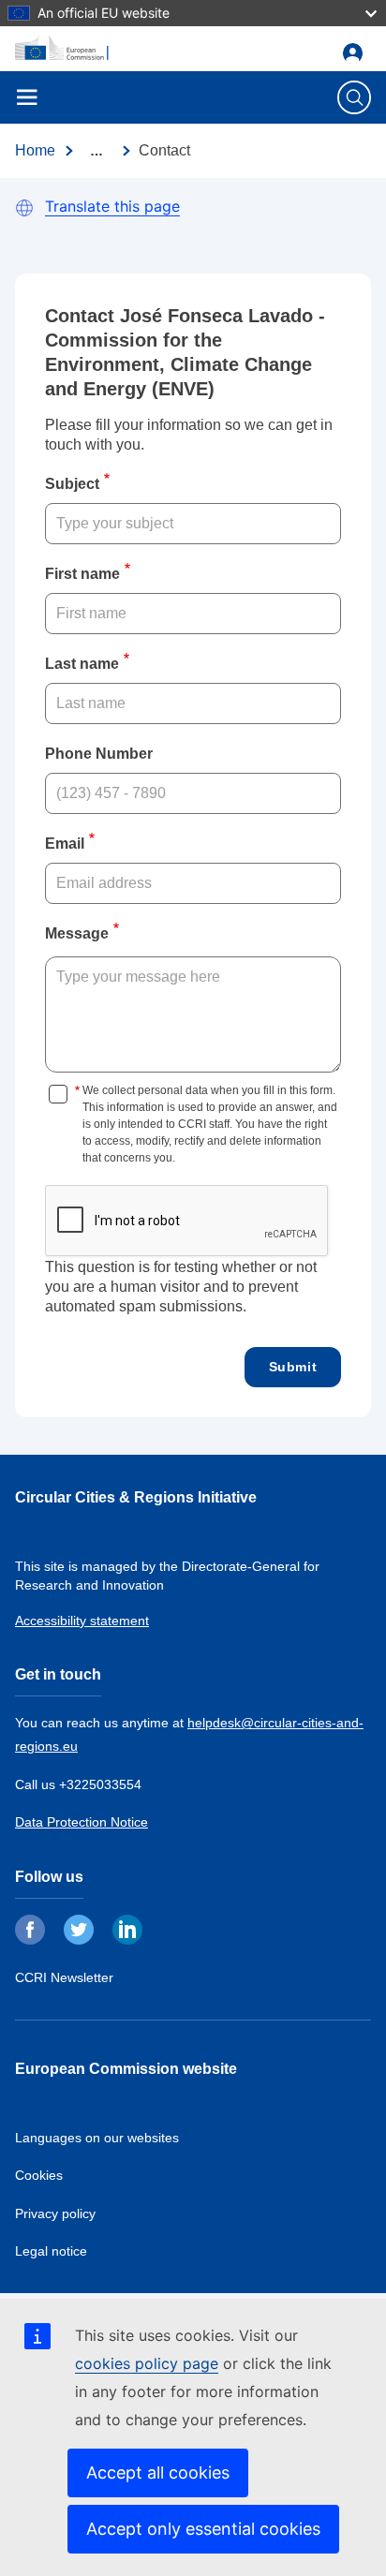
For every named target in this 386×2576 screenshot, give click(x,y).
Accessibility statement (82, 1621)
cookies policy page (147, 2363)
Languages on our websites (97, 2138)
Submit (293, 1367)
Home (35, 150)
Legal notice (51, 2251)
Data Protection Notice (82, 1822)
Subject (72, 484)
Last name (82, 664)
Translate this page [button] (112, 206)
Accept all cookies (158, 2472)
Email (65, 844)
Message (77, 933)
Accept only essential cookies (203, 2529)
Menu (27, 97)
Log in (356, 53)
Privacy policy (55, 2213)
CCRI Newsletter (64, 1977)
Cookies (39, 2175)
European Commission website (126, 2069)
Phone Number (99, 754)
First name (82, 574)
